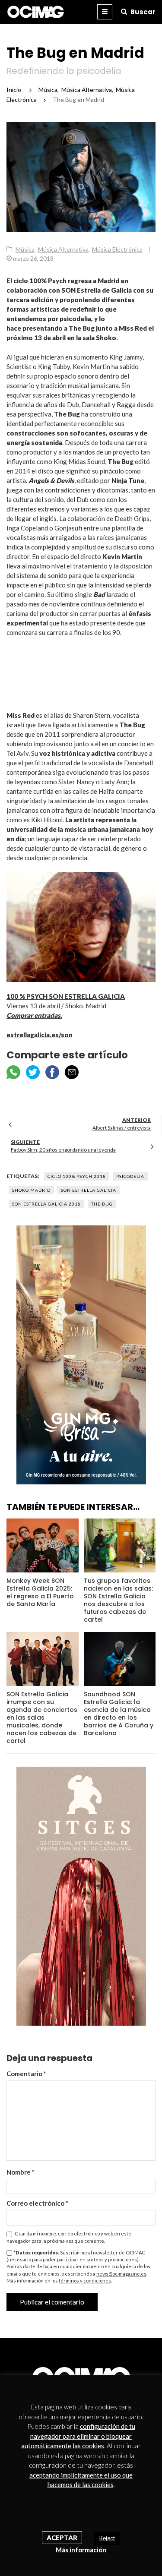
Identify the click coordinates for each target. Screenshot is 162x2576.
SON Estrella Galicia (89, 1190)
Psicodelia (130, 1176)
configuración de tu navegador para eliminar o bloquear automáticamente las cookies (78, 2436)
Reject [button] (107, 2538)
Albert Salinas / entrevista (122, 1128)
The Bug (102, 1204)
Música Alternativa (63, 249)
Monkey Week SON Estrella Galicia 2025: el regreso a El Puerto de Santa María (40, 1592)
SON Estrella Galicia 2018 (46, 1204)
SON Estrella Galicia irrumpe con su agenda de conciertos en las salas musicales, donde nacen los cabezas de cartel (42, 1717)
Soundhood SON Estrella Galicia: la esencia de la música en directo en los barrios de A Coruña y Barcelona (119, 1714)
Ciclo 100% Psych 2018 (77, 1176)
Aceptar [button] (62, 2538)
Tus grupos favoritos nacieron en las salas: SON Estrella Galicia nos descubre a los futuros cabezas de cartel (118, 1600)
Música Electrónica (117, 249)
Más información (81, 2550)
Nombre (21, 2172)
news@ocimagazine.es (121, 2274)
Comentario (26, 2074)
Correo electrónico (37, 2203)
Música (25, 249)
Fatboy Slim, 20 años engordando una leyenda (63, 1150)
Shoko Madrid (31, 1190)
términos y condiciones (85, 2281)
